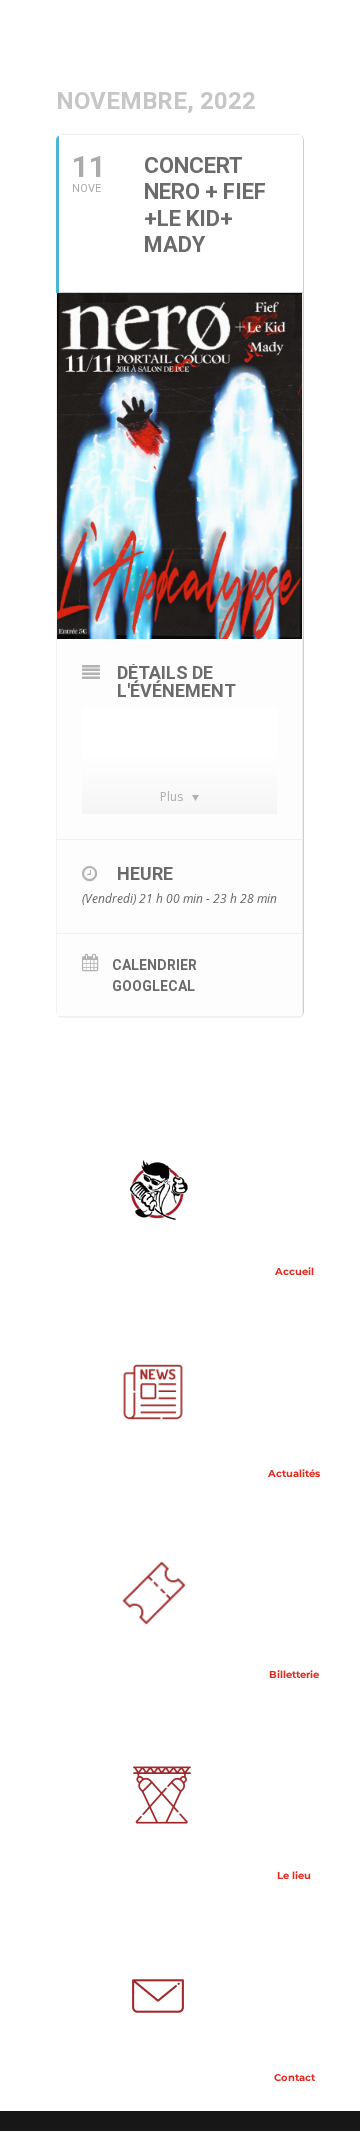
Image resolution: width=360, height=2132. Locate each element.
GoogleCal (153, 986)
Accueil (293, 1271)
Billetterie (292, 1674)
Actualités (292, 1473)
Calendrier (154, 965)
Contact (293, 2077)
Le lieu (292, 1875)
